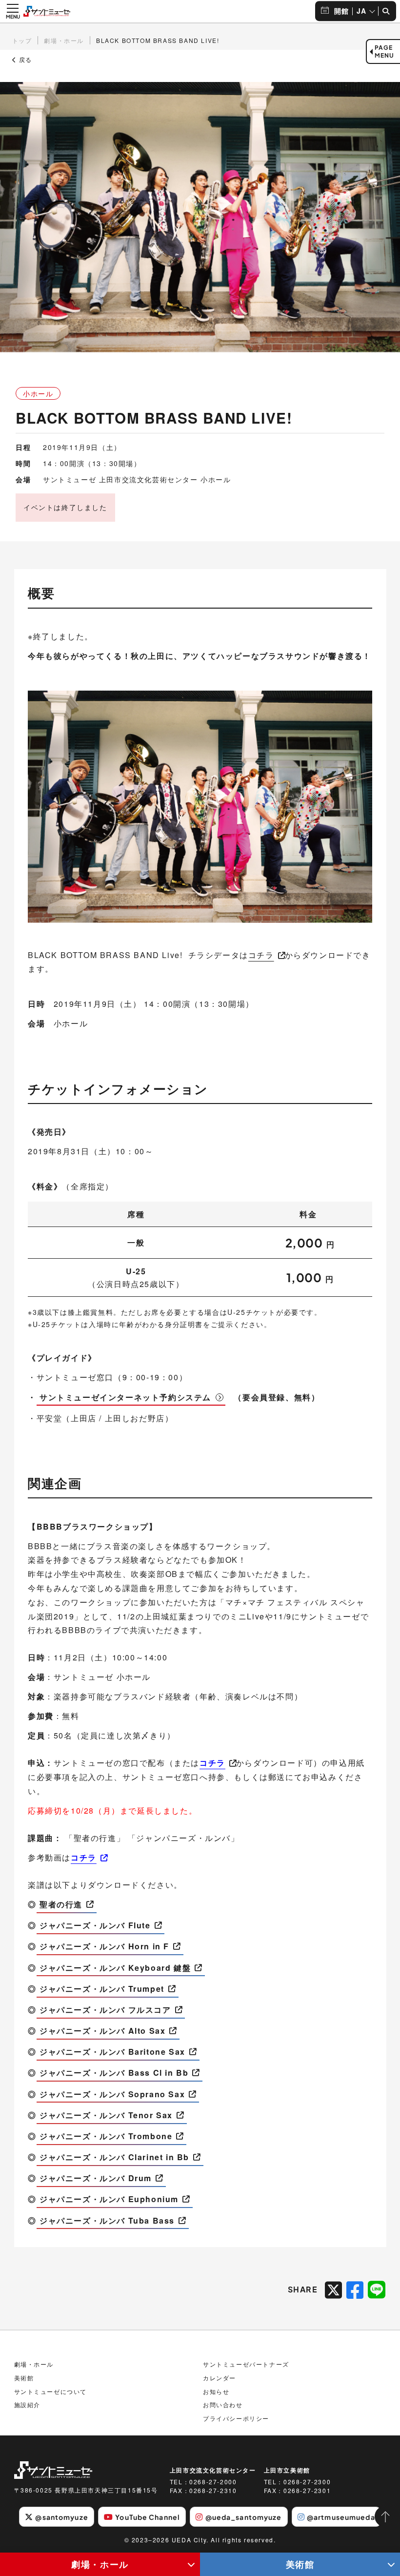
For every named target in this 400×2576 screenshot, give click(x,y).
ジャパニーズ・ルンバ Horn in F (104, 1946)
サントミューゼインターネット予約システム (125, 1397)
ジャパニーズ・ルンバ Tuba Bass (107, 2220)
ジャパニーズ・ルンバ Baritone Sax (112, 2052)
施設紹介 (27, 2404)
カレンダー (220, 2378)
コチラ (261, 955)
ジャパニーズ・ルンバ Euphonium (109, 2199)
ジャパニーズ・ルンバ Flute (95, 1925)
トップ (22, 40)
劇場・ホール (100, 2564)
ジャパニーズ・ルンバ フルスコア (105, 2010)
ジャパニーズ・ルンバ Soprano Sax (112, 2094)
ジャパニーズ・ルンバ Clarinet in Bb (114, 2157)
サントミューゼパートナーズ (246, 2364)
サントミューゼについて (51, 2391)
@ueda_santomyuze (244, 2517)
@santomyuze (61, 2517)
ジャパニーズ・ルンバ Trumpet (102, 1989)
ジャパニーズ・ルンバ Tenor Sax (106, 2115)
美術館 (300, 2564)
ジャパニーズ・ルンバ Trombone (106, 2136)
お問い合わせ (223, 2404)
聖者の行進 (61, 1904)
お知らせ (216, 2391)
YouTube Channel (148, 2517)
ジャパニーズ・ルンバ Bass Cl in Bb (114, 2073)
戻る (24, 60)
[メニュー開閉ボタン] (13, 11)
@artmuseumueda (341, 2517)
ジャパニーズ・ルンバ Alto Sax (102, 2031)
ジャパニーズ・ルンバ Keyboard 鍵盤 (115, 1968)
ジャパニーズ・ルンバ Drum (96, 2178)
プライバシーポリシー (236, 2418)
